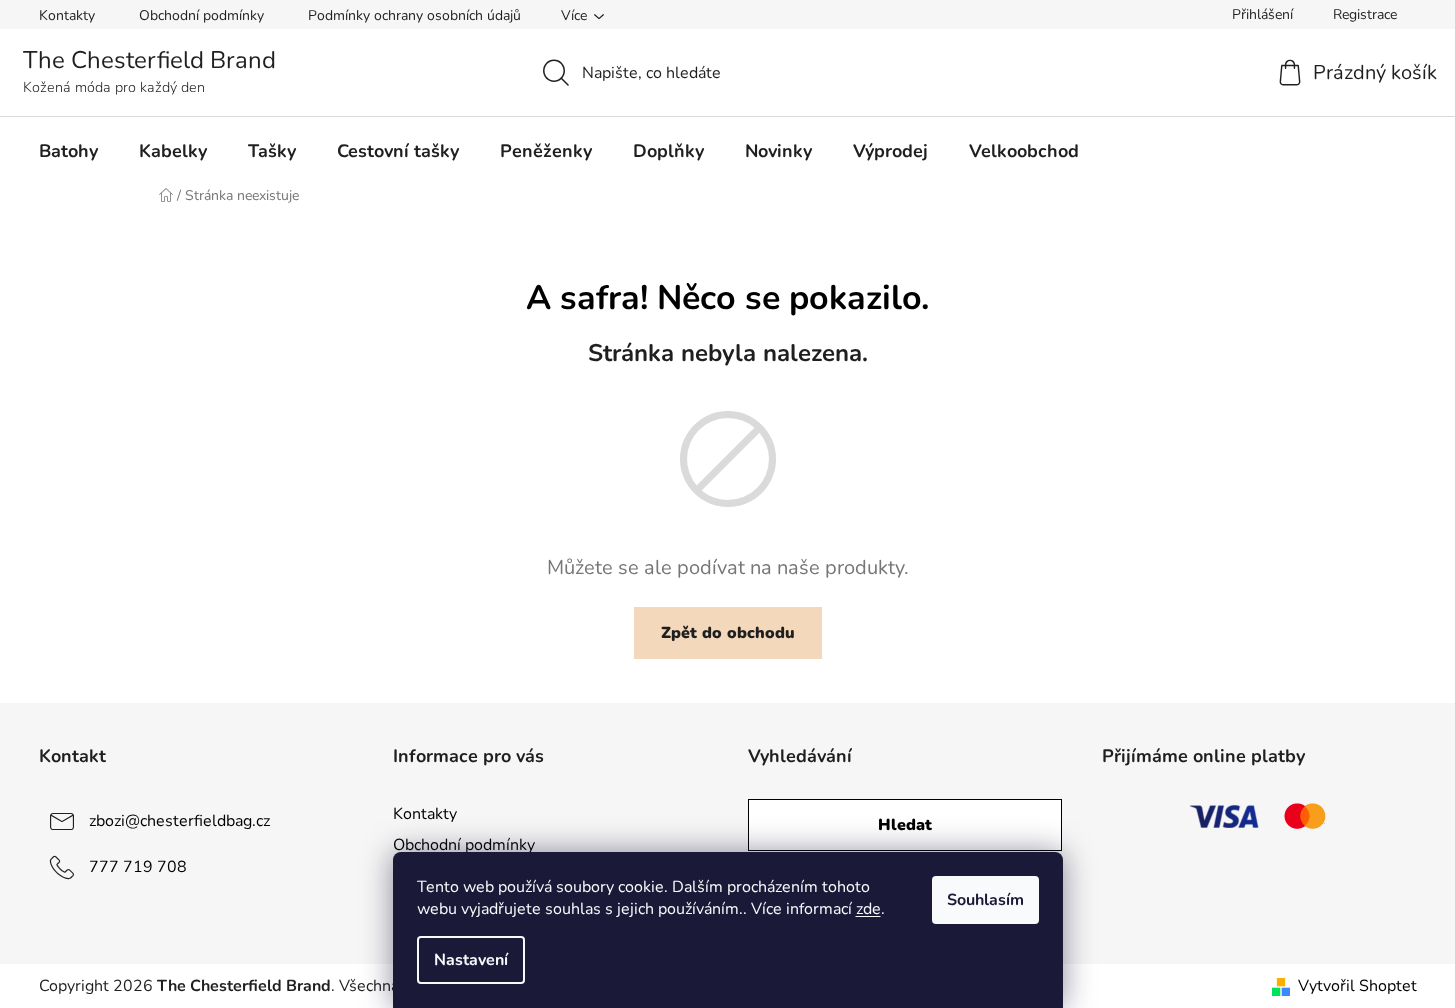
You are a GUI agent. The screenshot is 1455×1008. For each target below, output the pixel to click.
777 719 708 (138, 867)
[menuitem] (68, 151)
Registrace (1365, 14)
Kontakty (67, 15)
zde (868, 909)
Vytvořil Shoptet (1357, 986)
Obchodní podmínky (201, 15)
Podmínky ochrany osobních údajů (414, 15)
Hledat (905, 825)
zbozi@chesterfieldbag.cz (179, 821)
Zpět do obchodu (728, 633)
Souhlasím (985, 900)
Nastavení (471, 960)
